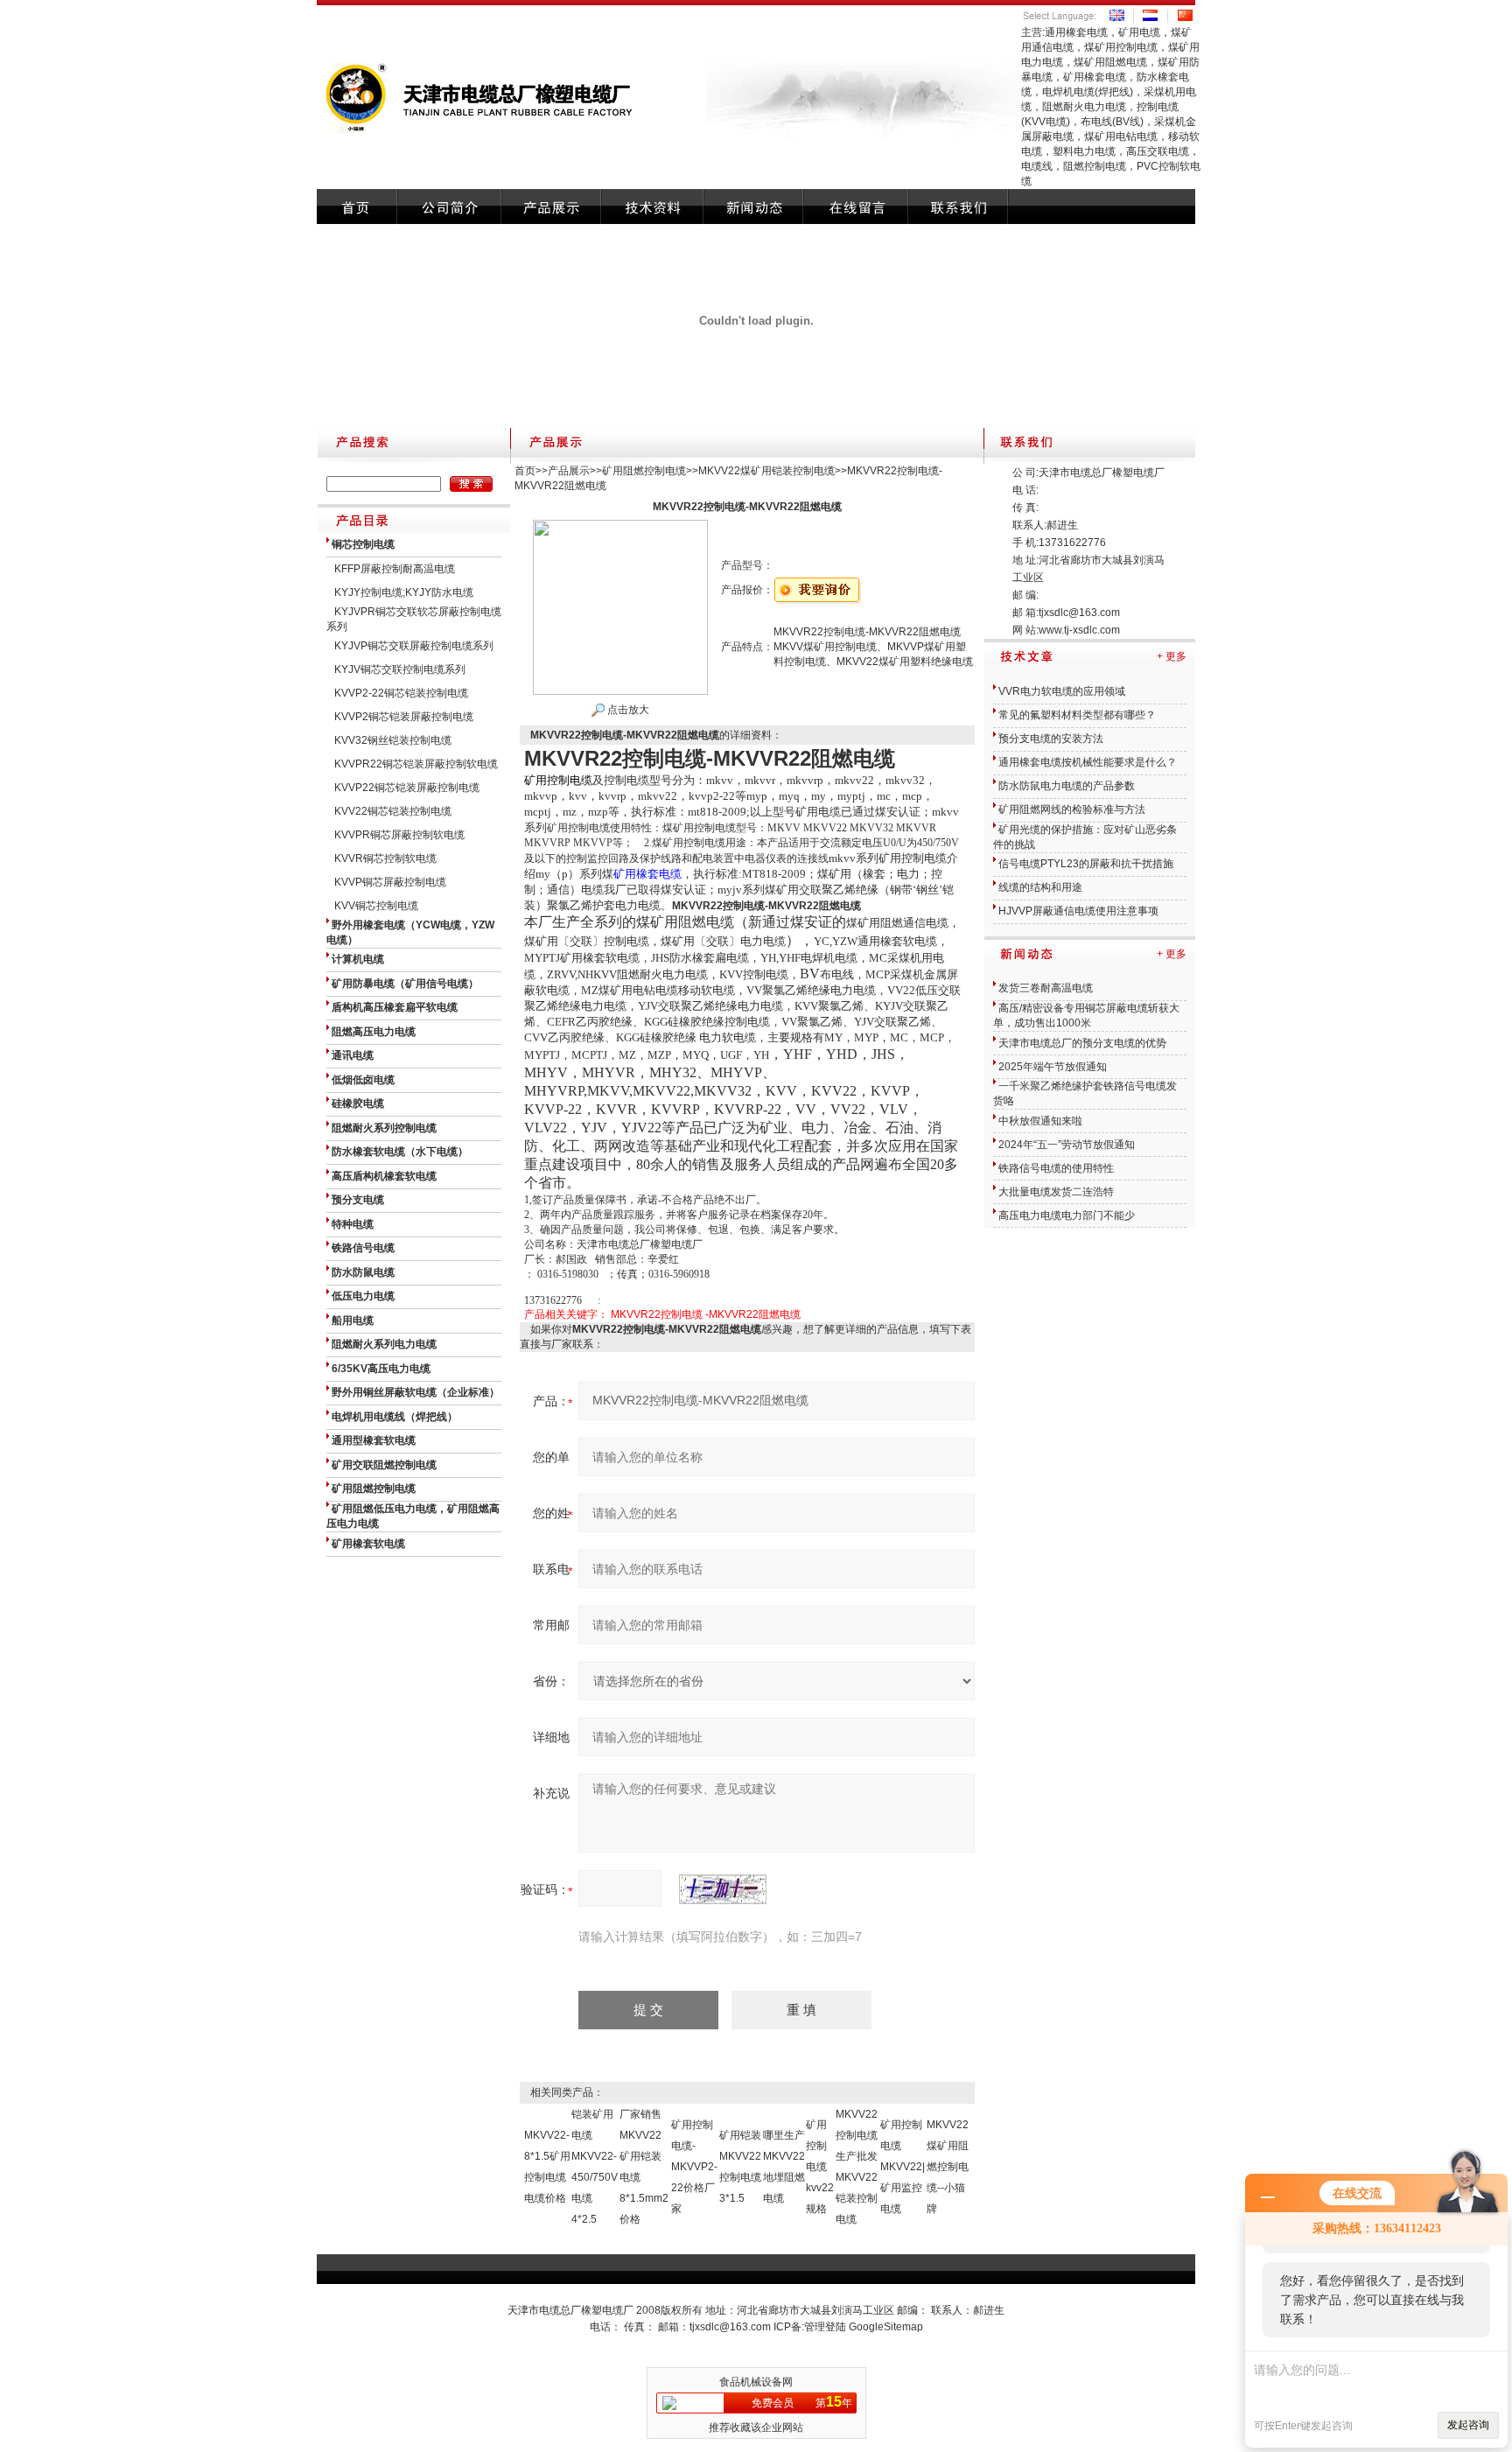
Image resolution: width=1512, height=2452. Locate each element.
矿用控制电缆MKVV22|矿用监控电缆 (903, 2167)
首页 (525, 471)
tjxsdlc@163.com (1079, 613)
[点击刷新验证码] (723, 1889)
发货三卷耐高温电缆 (1046, 988)
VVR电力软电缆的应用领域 (1062, 691)
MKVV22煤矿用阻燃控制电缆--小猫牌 (948, 2167)
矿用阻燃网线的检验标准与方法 (1072, 809)
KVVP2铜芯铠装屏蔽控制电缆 (404, 717)
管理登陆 (825, 2327)
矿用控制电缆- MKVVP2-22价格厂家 (694, 2167)
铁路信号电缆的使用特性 (1056, 1168)
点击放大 (627, 710)
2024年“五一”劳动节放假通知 (1067, 1145)
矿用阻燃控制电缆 (644, 471)
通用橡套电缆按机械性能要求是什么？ (1088, 762)
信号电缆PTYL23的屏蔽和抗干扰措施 (1086, 864)
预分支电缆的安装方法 (1051, 739)
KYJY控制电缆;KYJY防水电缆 (404, 592)
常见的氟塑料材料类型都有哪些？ (1077, 715)
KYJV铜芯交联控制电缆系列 (400, 669)
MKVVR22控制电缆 (657, 1314)
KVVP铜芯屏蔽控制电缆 (390, 882)
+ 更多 (1172, 656)
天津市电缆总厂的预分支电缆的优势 (1082, 1043)
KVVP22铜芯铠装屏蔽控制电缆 (407, 788)
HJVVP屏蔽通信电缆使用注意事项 (1078, 911)
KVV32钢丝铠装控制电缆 (393, 740)
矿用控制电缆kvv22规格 (820, 2167)
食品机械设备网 (756, 2382)
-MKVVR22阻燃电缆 (753, 1314)
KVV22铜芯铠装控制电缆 (393, 811)
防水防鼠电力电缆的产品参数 (1067, 786)
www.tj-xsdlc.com (1079, 630)
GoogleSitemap (886, 2327)
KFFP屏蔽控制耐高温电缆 (395, 569)
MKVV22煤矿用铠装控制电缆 (766, 471)
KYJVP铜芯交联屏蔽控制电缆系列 (414, 646)
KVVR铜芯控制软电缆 (385, 858)
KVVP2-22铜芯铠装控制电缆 (401, 693)
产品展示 (569, 471)
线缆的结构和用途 (1040, 887)
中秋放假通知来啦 (1040, 1121)
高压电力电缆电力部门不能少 (1067, 1215)
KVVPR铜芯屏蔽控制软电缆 (399, 835)
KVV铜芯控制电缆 (376, 906)
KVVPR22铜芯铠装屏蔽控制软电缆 (416, 764)
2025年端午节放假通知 (1053, 1067)
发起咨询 (1468, 2425)
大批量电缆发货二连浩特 (1056, 1192)
